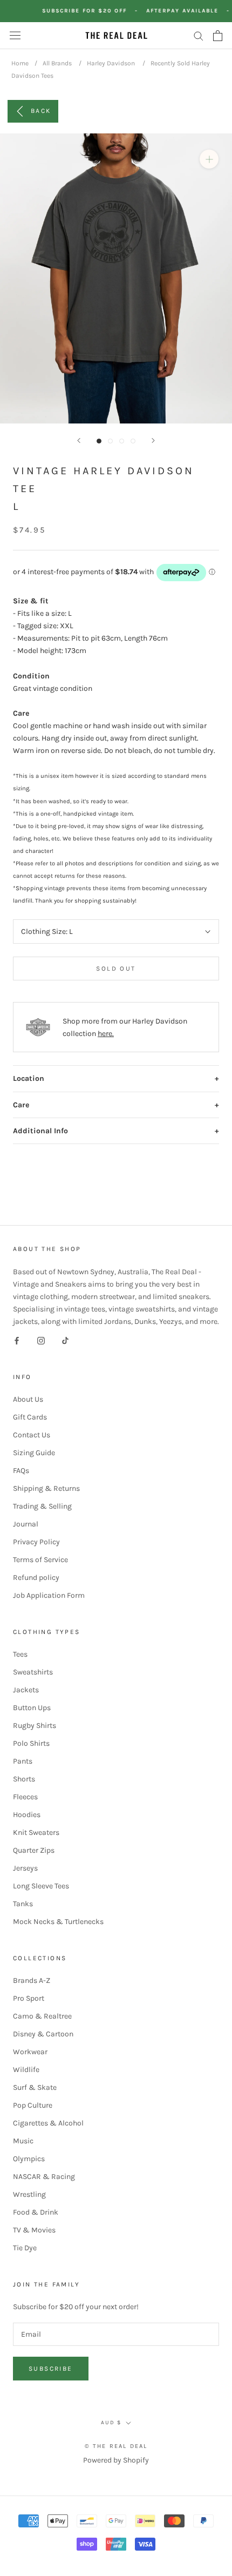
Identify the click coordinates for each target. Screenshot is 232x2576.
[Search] (199, 35)
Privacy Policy (36, 1542)
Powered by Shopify (116, 2460)
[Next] (153, 440)
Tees (20, 1654)
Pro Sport (29, 1998)
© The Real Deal (116, 2446)
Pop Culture (33, 2105)
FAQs (21, 1471)
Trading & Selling (42, 1506)
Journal (26, 1524)
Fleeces (25, 1797)
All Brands (57, 63)
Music (23, 2141)
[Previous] (79, 440)
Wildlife (26, 2070)
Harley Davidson (111, 63)
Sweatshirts (33, 1672)
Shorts (24, 1779)
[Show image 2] (110, 441)
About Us (28, 1399)
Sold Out (116, 968)
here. (106, 1034)
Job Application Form (49, 1595)
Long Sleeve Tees (41, 1886)
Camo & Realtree (42, 2016)
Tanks (23, 1904)
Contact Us (32, 1435)
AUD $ (111, 2423)
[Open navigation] (15, 35)
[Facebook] (17, 1340)
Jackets (26, 1690)
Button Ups (32, 1708)
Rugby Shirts (35, 1726)
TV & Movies (34, 2230)
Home (20, 63)
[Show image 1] (99, 441)
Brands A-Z (32, 1980)
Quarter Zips (34, 1850)
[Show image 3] (122, 441)
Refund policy (36, 1578)
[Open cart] (218, 36)
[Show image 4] (133, 441)
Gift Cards (30, 1417)
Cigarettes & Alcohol (48, 2123)
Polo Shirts (31, 1743)
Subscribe (51, 2369)
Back (41, 111)
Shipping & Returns (46, 1488)
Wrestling (29, 2194)
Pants (23, 1761)
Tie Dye (25, 2248)
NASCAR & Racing (44, 2177)
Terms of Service (40, 1560)
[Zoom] (209, 159)
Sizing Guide (34, 1453)
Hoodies (27, 1815)
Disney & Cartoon (43, 2034)
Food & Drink (36, 2212)
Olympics (29, 2159)
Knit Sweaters (36, 1832)
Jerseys (25, 1868)
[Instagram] (41, 1340)
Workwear (30, 2052)
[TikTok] (65, 1340)
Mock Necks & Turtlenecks (58, 1922)
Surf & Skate (35, 2087)
